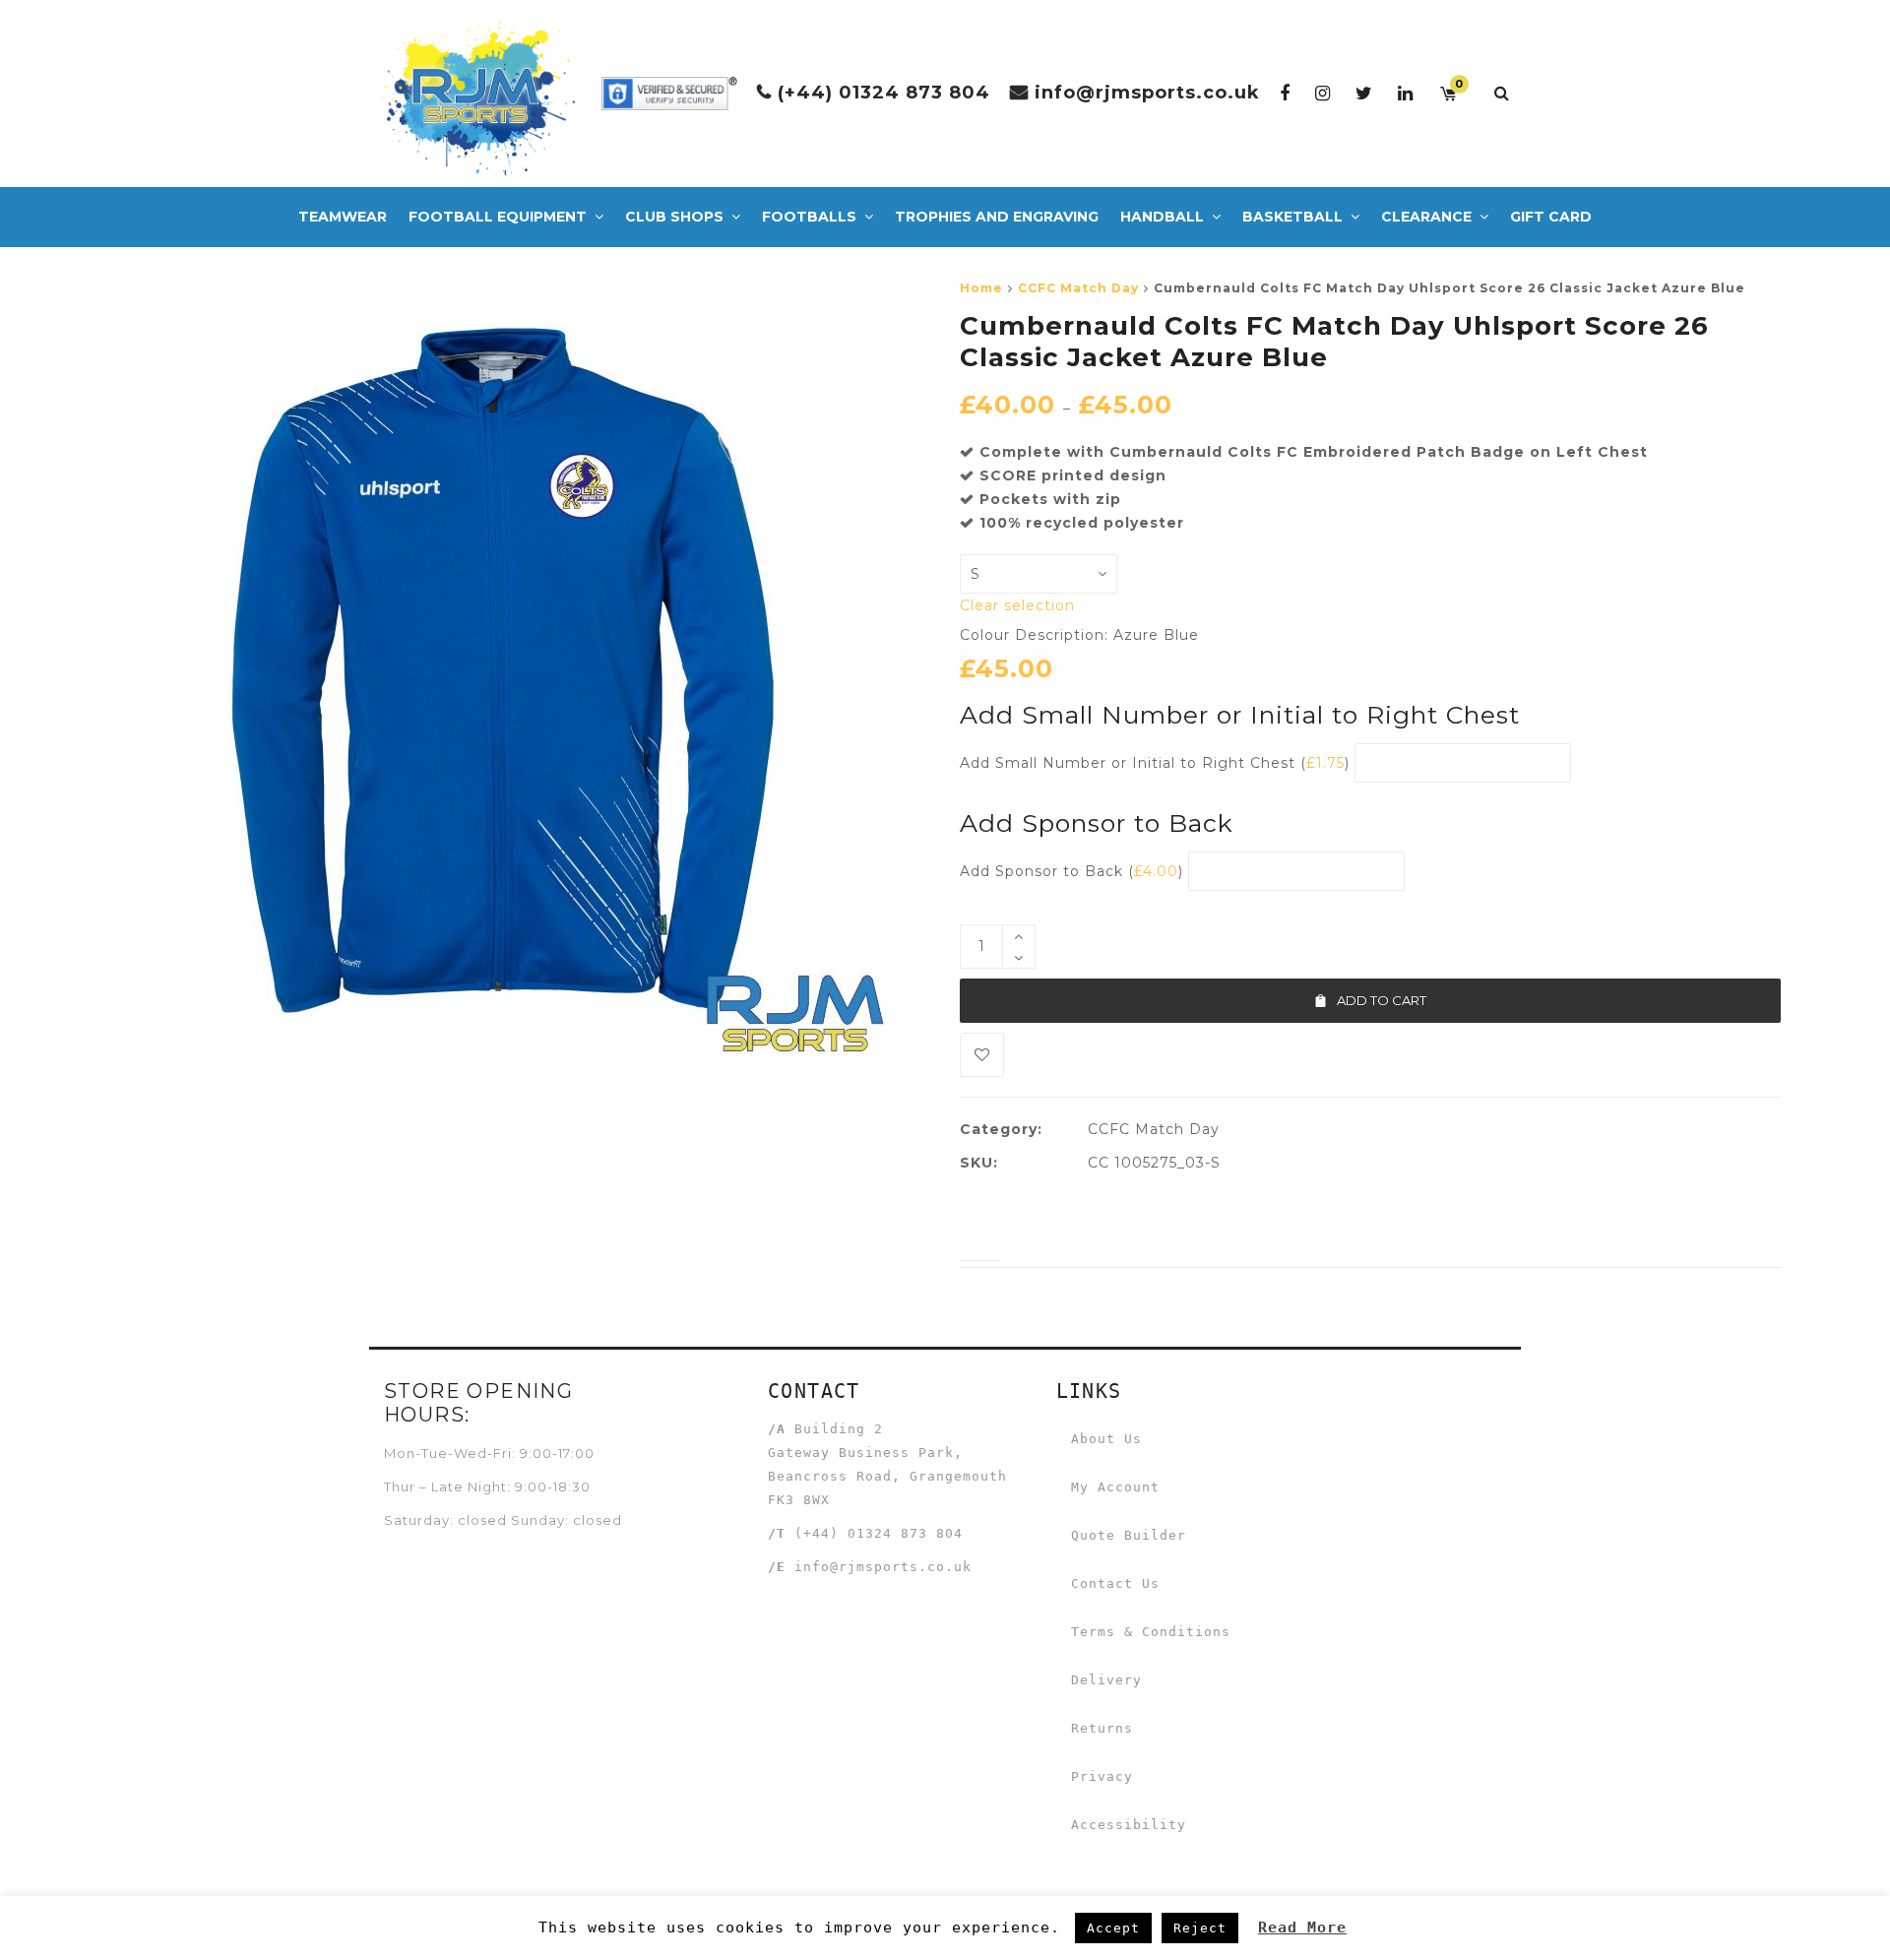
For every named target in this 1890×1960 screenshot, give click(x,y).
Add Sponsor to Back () (1071, 871)
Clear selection (1017, 605)
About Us (1106, 1439)
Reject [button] (1200, 1928)
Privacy (1102, 1776)
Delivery (1106, 1680)
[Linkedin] (1406, 93)
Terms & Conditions (1151, 1632)
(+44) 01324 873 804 (884, 93)
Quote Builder (1129, 1535)
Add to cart (1382, 1000)
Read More (1302, 1928)
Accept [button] (1113, 1928)
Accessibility (1129, 1825)
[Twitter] (1364, 93)
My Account (1115, 1487)
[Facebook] (1285, 93)
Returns (1102, 1728)
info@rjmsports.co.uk (1147, 93)
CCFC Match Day (1078, 288)
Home (981, 288)
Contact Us (1115, 1583)
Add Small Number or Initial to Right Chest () (1155, 763)
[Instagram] (1323, 93)
